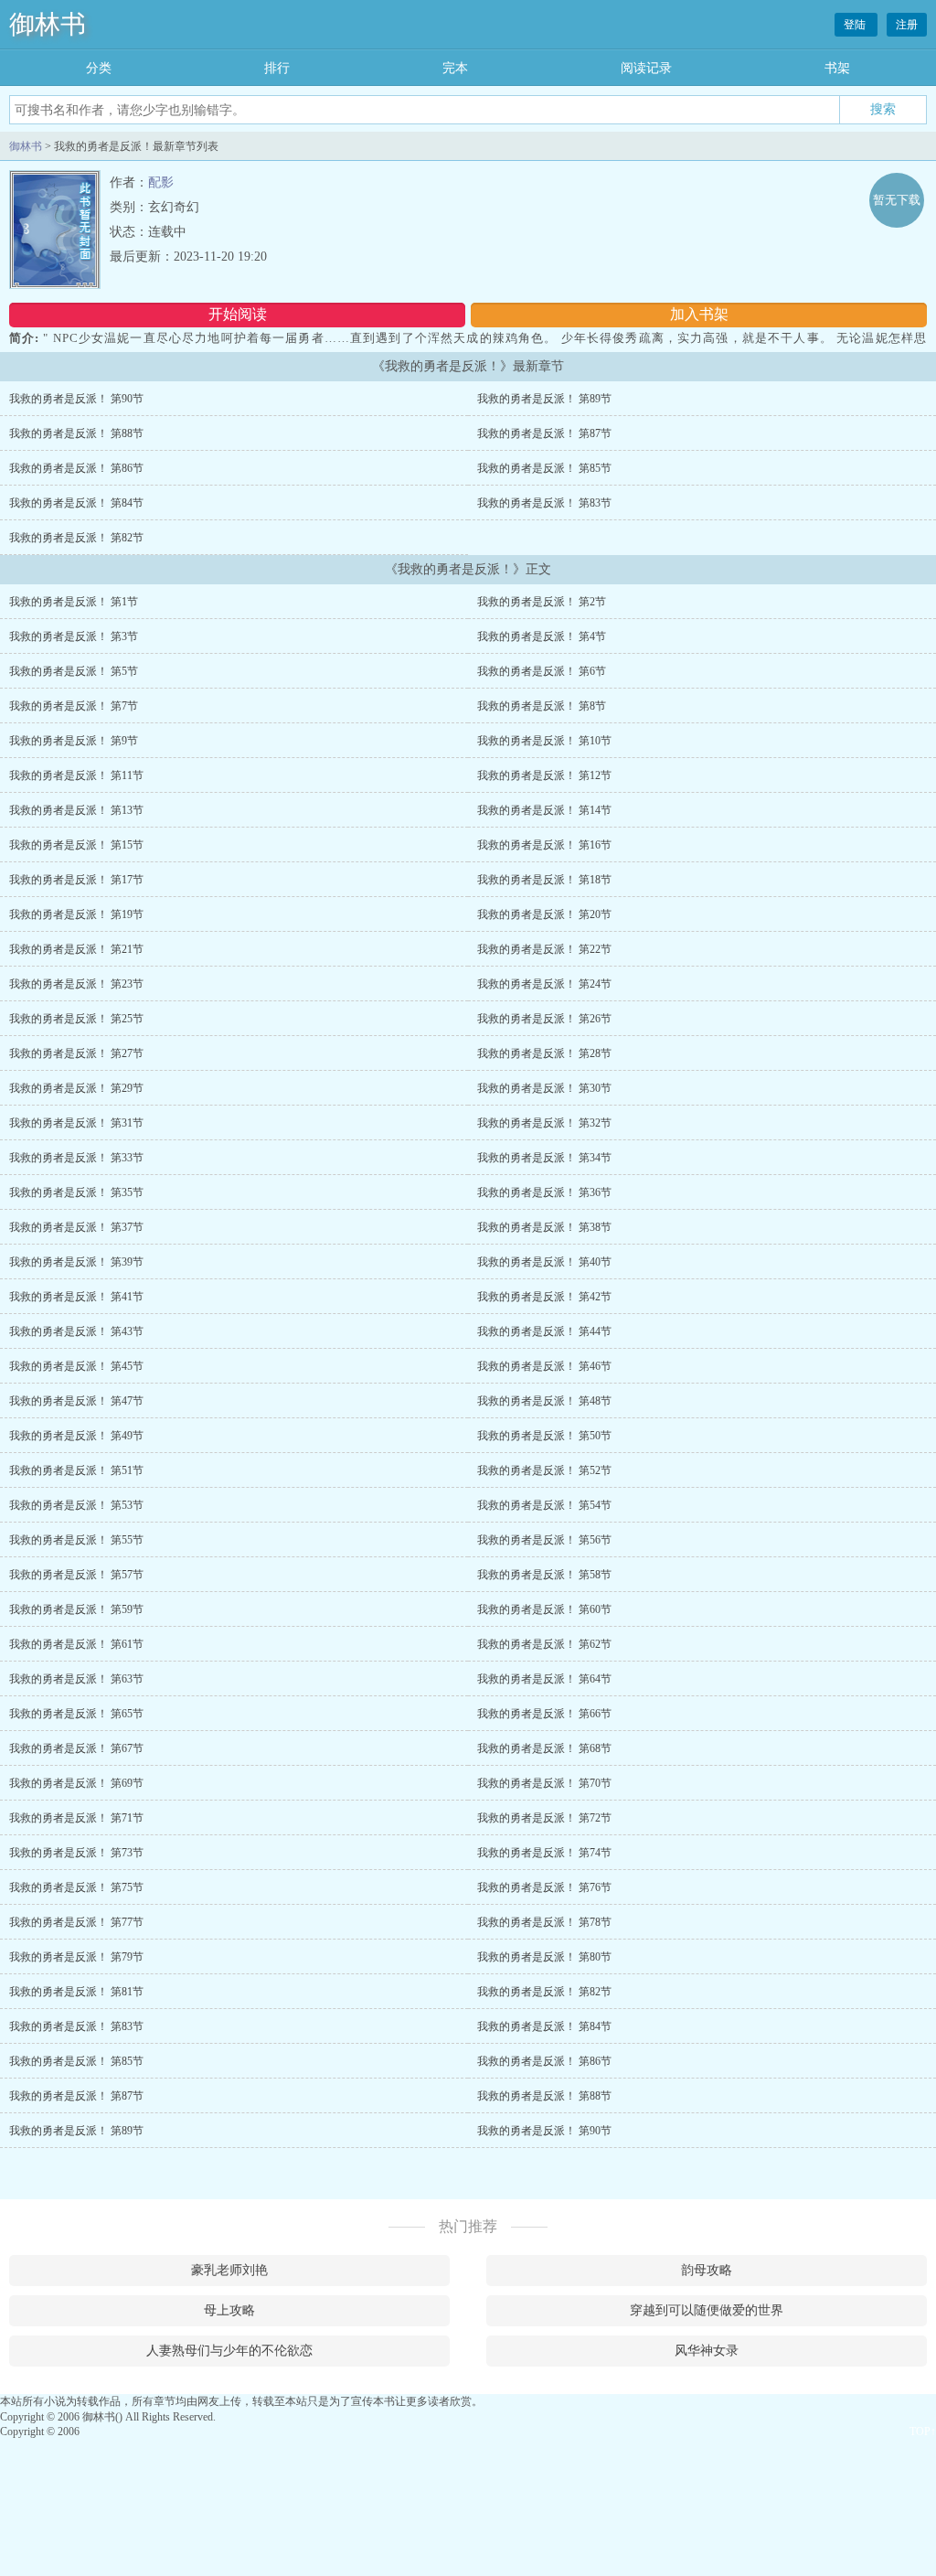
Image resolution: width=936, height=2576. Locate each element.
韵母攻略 (707, 2270)
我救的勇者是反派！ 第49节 (76, 1436)
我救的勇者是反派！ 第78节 (544, 1922)
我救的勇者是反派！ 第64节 (544, 1679)
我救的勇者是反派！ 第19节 (76, 914)
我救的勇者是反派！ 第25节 (76, 1019)
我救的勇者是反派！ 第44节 (544, 1331)
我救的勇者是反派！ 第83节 (544, 503)
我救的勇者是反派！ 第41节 (76, 1297)
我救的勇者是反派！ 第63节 (76, 1679)
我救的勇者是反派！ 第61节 (76, 1644)
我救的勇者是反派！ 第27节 (76, 1053)
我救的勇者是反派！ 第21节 (76, 949)
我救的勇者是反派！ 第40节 (544, 1262)
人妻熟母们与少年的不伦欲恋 (229, 2351)
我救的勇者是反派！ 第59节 (76, 1609)
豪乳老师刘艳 (229, 2270)
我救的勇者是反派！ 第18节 (544, 880)
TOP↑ (923, 2432)
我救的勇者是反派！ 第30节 (544, 1088)
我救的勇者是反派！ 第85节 (544, 468)
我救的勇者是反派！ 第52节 (544, 1470)
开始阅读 (238, 314)
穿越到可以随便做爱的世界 (707, 2310)
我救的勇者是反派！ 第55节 (76, 1540)
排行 (277, 68)
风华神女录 (707, 2351)
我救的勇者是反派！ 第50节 (544, 1436)
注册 (907, 25)
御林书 (48, 24)
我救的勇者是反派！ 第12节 (544, 775)
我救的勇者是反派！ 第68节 (544, 1748)
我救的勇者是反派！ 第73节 (76, 1853)
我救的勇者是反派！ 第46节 (544, 1366)
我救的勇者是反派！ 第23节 (76, 984)
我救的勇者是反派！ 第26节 (544, 1019)
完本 (455, 68)
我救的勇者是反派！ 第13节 (76, 810)
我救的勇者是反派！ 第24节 (544, 984)
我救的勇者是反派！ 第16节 (544, 845)
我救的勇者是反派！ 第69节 (76, 1783)
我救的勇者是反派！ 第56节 (544, 1540)
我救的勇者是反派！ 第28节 (544, 1053)
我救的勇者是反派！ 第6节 (542, 671)
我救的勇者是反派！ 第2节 (542, 602)
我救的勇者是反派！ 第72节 (544, 1818)
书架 (837, 68)
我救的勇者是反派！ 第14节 (544, 810)
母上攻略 (229, 2310)
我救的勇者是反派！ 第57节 (76, 1575)
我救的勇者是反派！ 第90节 (76, 399)
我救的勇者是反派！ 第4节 (542, 636)
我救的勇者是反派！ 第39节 (76, 1262)
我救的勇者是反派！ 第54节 (544, 1505)
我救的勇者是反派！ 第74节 (544, 1853)
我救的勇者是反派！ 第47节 (76, 1401)
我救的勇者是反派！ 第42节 (544, 1297)
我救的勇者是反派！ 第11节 (76, 775)
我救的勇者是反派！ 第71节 (76, 1818)
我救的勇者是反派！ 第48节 (544, 1401)
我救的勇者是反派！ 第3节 (74, 636)
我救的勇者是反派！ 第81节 (76, 1992)
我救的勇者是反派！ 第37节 (76, 1227)
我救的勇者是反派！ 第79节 (76, 1957)
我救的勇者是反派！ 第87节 (544, 433)
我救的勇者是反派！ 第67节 (76, 1748)
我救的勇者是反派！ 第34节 (544, 1158)
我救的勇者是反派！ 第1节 (74, 602)
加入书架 (699, 314)
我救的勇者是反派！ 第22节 (544, 949)
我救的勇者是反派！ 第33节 (76, 1158)
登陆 (856, 25)
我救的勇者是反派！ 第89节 (544, 399)
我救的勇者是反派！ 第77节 (76, 1922)
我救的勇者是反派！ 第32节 (544, 1123)
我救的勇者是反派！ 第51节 (76, 1470)
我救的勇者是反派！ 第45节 (76, 1366)
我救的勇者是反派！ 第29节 (76, 1088)
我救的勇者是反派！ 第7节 (74, 706)
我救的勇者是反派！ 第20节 (544, 914)
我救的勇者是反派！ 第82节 (76, 538)
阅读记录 (646, 68)
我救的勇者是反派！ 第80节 (544, 1957)
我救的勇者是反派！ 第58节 (544, 1575)
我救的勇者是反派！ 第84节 (76, 503)
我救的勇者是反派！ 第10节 (544, 741)
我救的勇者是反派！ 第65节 (76, 1714)
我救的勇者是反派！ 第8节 (542, 706)
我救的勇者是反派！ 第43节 (76, 1331)
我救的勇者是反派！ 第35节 (76, 1192)
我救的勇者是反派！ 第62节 (544, 1644)
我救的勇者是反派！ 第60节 (544, 1609)
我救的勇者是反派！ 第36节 (544, 1192)
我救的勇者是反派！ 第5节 (74, 671)
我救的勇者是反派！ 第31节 (76, 1123)
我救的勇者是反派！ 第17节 (76, 880)
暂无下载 (897, 200)
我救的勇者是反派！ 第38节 (544, 1227)
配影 (161, 182)
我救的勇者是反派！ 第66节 (544, 1714)
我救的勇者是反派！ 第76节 (544, 1887)
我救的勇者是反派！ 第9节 (74, 741)
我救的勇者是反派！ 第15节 (76, 845)
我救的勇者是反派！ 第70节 (544, 1783)
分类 (99, 68)
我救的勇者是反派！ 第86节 (76, 468)
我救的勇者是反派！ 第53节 (76, 1505)
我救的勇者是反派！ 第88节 (76, 433)
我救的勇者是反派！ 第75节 (76, 1887)
